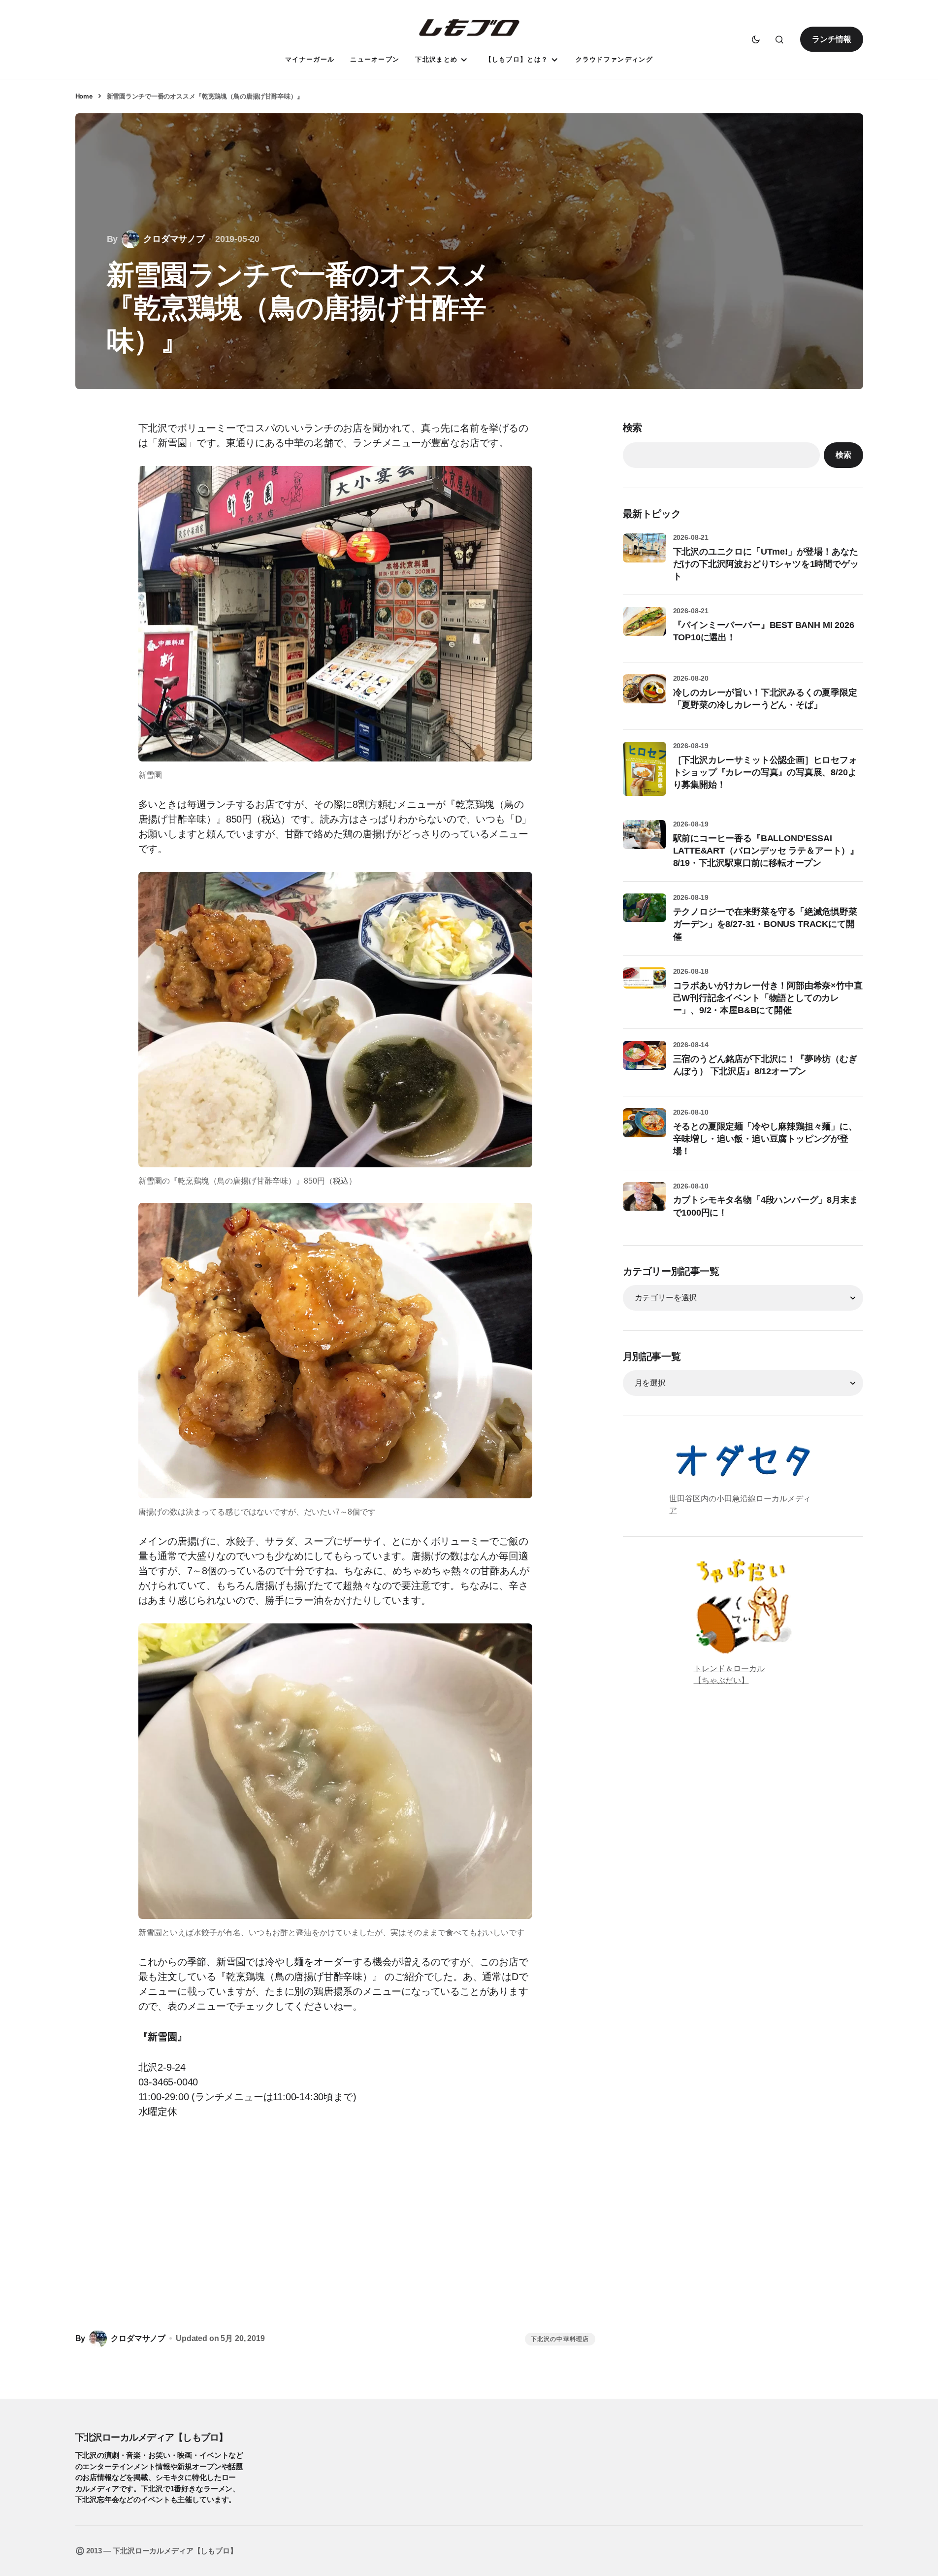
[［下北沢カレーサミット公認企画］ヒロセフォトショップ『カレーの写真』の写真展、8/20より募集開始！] (645, 769)
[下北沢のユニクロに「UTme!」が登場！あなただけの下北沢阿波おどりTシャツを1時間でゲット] (645, 555)
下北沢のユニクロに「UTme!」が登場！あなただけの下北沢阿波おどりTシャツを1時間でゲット (766, 564)
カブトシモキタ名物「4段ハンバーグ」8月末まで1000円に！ (766, 1206)
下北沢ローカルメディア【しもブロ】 (152, 2437)
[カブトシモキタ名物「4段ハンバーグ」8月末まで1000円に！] (645, 1204)
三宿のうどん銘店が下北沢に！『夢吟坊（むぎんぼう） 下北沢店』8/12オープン (765, 1065)
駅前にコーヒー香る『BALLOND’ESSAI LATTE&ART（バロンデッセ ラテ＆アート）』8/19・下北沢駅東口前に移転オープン (766, 851)
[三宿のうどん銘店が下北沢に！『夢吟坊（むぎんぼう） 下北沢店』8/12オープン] (645, 1062)
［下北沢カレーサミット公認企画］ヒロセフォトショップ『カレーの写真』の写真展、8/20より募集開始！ (765, 772)
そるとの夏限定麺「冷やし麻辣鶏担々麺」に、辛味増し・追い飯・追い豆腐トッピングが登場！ (765, 1139)
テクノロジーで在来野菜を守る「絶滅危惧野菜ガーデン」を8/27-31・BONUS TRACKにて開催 (765, 924)
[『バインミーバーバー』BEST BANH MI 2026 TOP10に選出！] (645, 628)
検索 (633, 428)
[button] (756, 39)
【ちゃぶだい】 (721, 1680)
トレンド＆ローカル (729, 1668)
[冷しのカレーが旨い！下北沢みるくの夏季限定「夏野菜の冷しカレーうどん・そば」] (645, 696)
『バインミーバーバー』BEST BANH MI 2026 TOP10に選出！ (764, 631)
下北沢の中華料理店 (560, 2339)
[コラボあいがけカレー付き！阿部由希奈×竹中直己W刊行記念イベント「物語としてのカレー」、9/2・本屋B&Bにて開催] (645, 989)
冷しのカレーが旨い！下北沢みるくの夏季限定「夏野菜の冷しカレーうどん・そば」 (765, 699)
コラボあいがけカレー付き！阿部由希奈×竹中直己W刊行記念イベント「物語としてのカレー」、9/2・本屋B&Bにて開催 (768, 998)
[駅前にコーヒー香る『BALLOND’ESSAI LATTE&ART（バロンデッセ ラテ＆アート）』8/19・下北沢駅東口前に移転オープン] (645, 842)
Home (84, 96)
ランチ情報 (831, 39)
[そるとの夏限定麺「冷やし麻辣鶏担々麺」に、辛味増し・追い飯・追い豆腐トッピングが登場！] (645, 1130)
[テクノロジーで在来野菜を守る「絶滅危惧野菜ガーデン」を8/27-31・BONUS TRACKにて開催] (645, 915)
